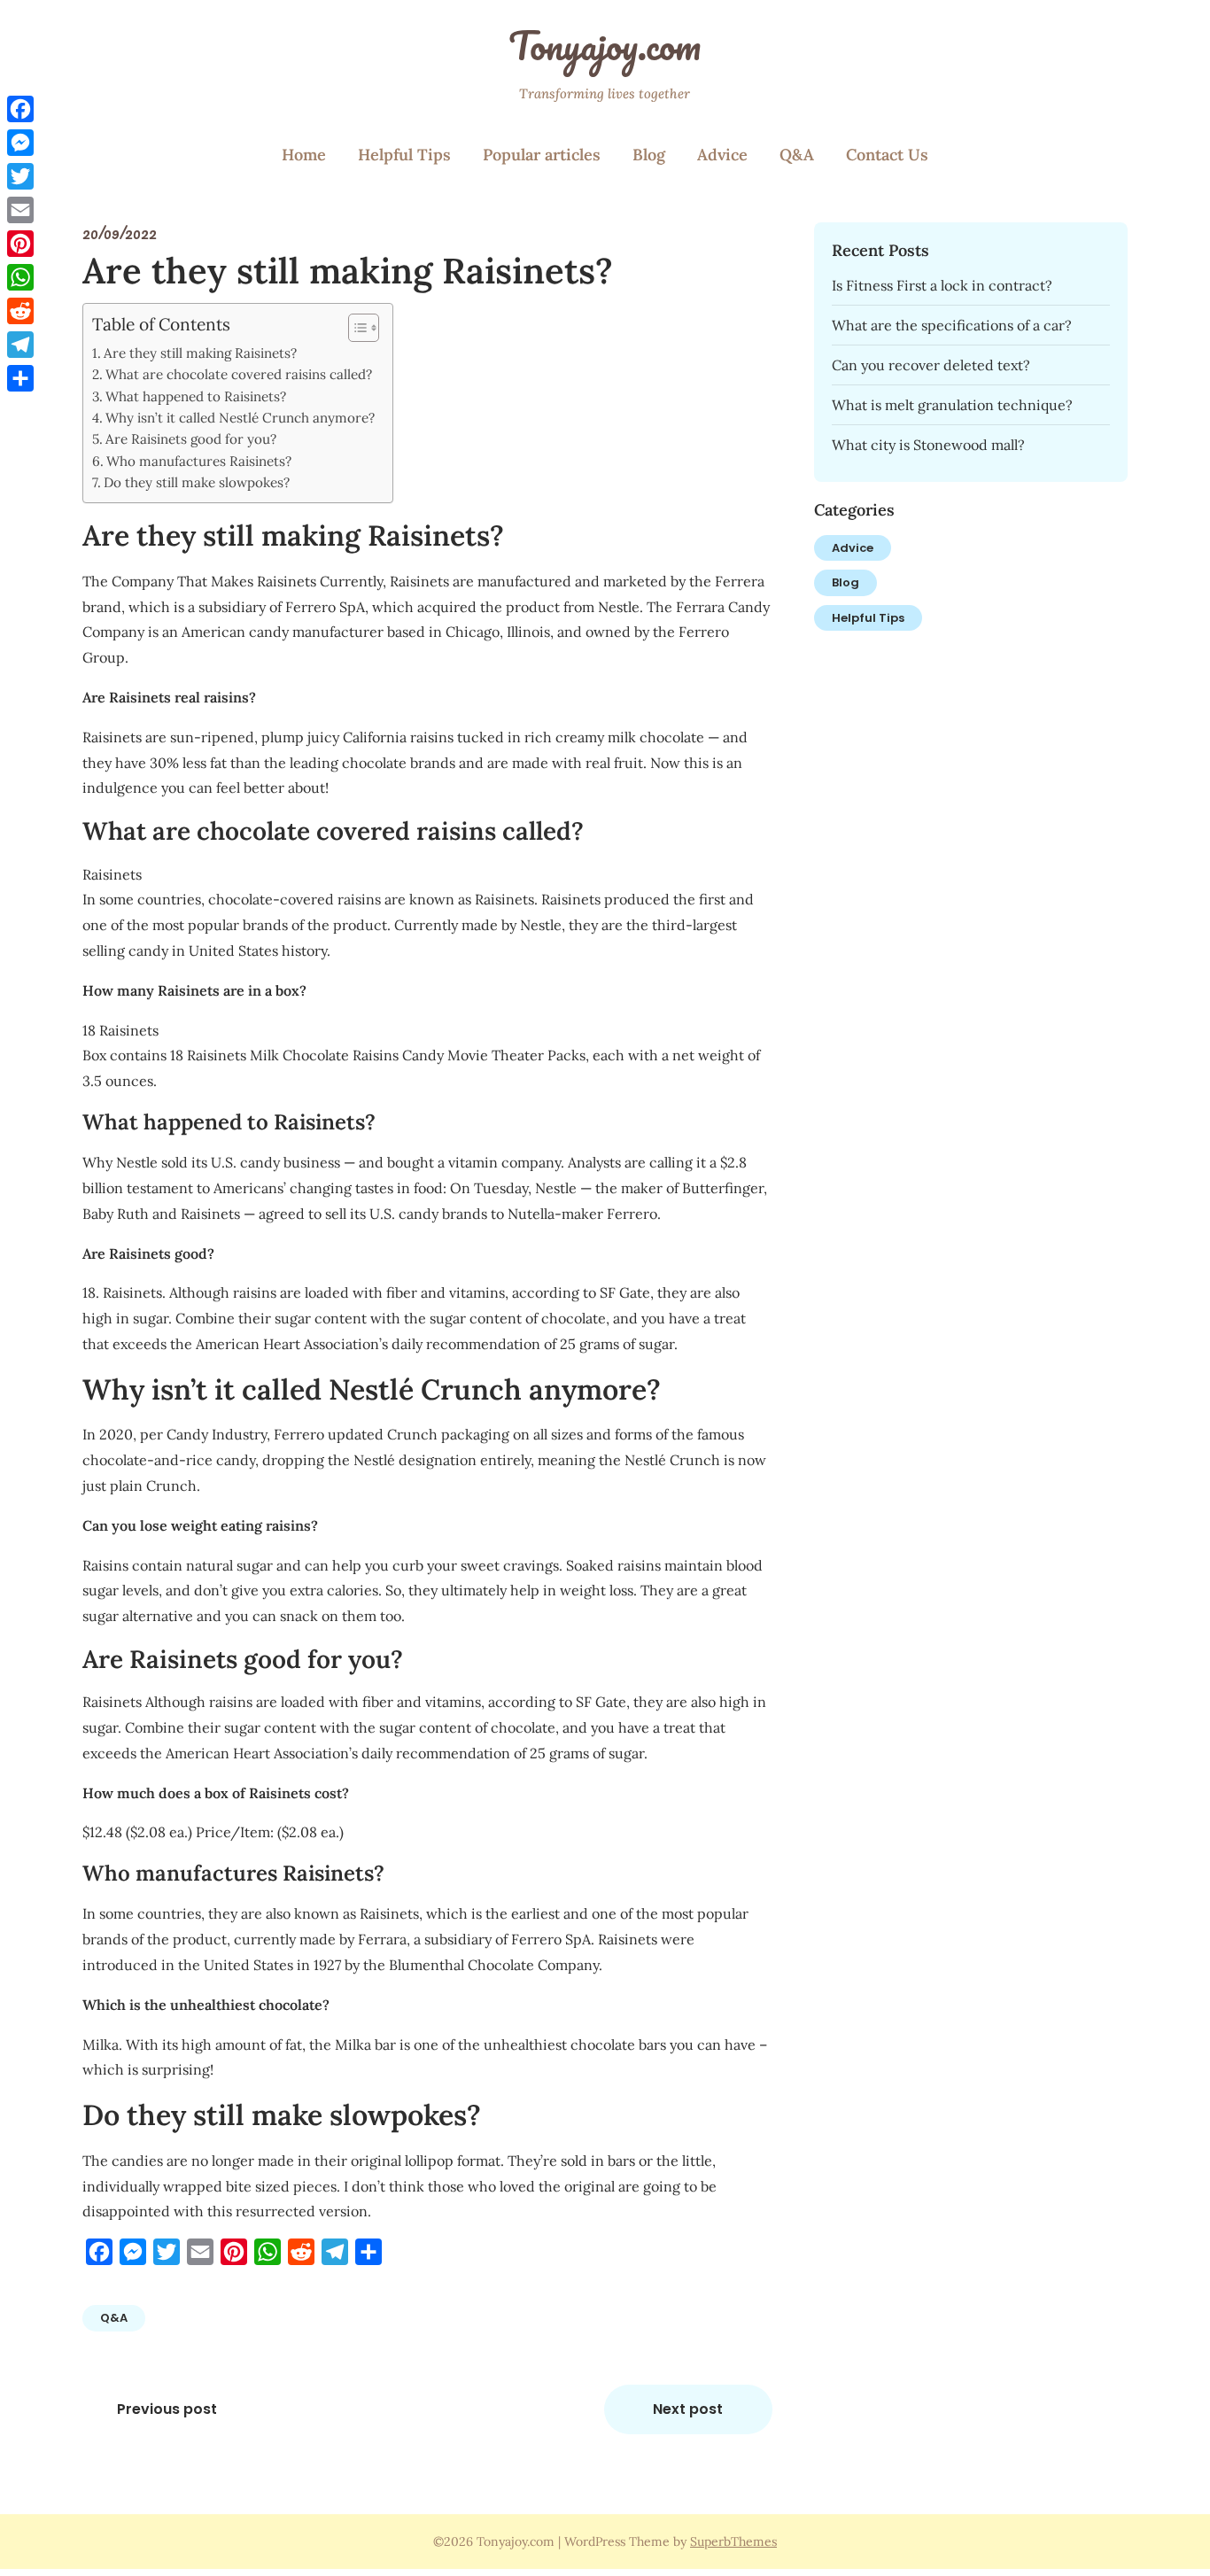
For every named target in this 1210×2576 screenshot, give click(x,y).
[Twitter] (20, 176)
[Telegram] (20, 345)
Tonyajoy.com (605, 45)
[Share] (20, 378)
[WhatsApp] (20, 277)
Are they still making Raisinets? (200, 353)
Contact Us (887, 155)
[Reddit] (20, 311)
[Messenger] (20, 143)
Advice (722, 155)
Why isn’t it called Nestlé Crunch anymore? (240, 418)
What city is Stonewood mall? (928, 445)
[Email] (20, 210)
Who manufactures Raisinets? (199, 461)
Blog (649, 155)
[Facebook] (20, 109)
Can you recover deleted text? (931, 365)
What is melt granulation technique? (952, 405)
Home (304, 155)
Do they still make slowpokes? (197, 482)
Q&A (797, 155)
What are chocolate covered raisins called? (239, 374)
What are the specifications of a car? (952, 325)
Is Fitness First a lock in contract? (942, 285)
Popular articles (542, 155)
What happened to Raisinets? (196, 396)
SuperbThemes (733, 2541)
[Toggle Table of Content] (355, 328)
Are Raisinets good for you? (191, 439)
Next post (688, 2409)
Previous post (167, 2409)
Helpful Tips (404, 155)
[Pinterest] (20, 244)
